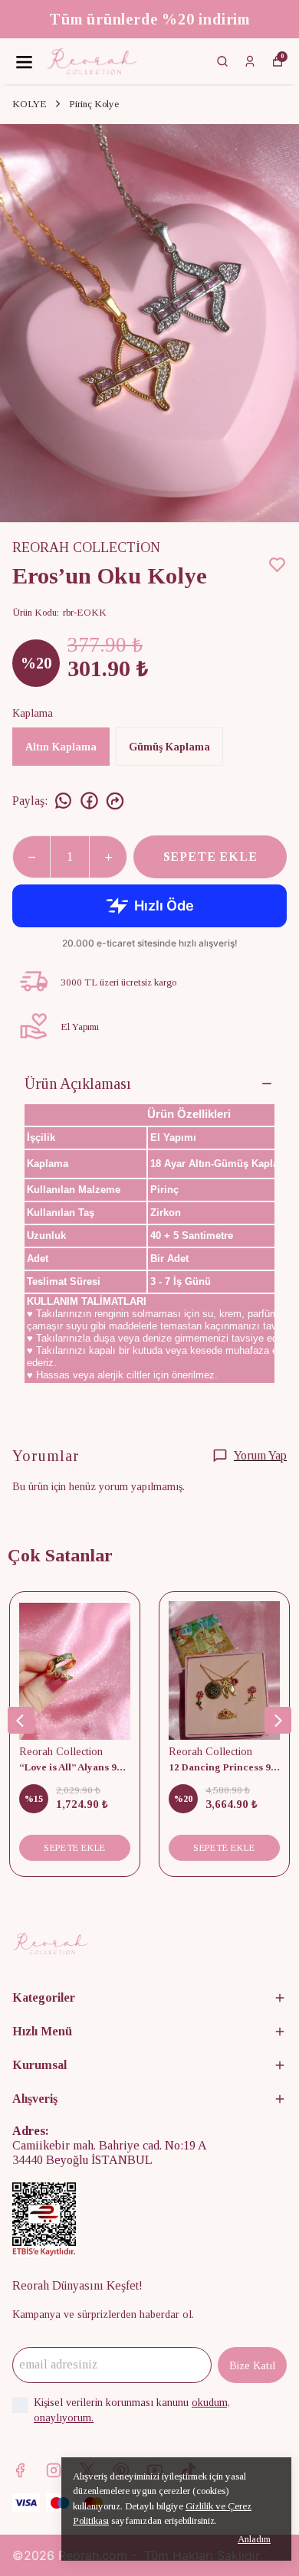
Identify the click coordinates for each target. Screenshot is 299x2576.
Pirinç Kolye (94, 104)
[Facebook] (20, 2470)
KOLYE (30, 104)
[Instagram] (54, 2470)
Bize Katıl (252, 2366)
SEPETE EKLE (210, 856)
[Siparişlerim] (250, 61)
